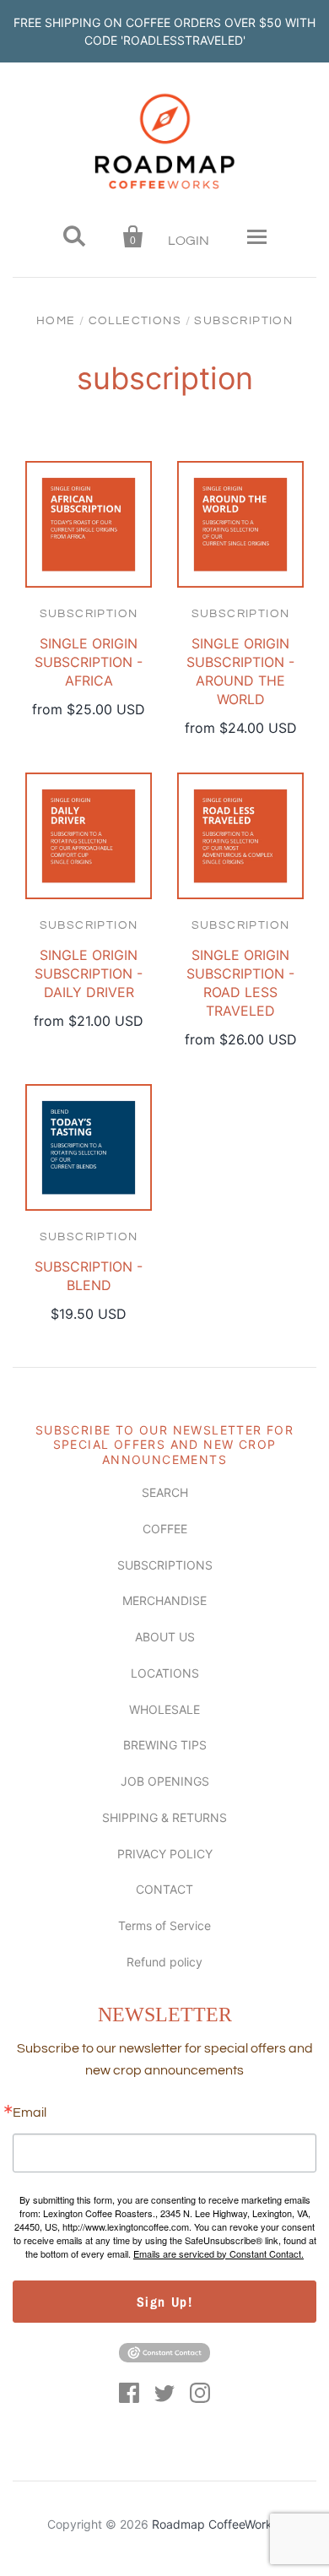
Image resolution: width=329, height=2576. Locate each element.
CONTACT (164, 1889)
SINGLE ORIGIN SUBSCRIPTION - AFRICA (89, 662)
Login (189, 241)
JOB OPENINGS (165, 1781)
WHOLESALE (164, 1709)
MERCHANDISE (164, 1600)
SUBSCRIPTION (89, 614)
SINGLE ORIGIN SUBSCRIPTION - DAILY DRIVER (89, 973)
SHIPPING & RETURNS (164, 1817)
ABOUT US (165, 1637)
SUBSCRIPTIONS (165, 1565)
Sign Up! (165, 2302)
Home (56, 321)
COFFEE (165, 1529)
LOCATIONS (165, 1673)
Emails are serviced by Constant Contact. (218, 2253)
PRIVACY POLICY (165, 1854)
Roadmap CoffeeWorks (215, 2524)
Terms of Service (164, 1925)
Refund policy (164, 1962)
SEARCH (165, 1492)
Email (30, 2112)
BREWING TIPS (165, 1745)
